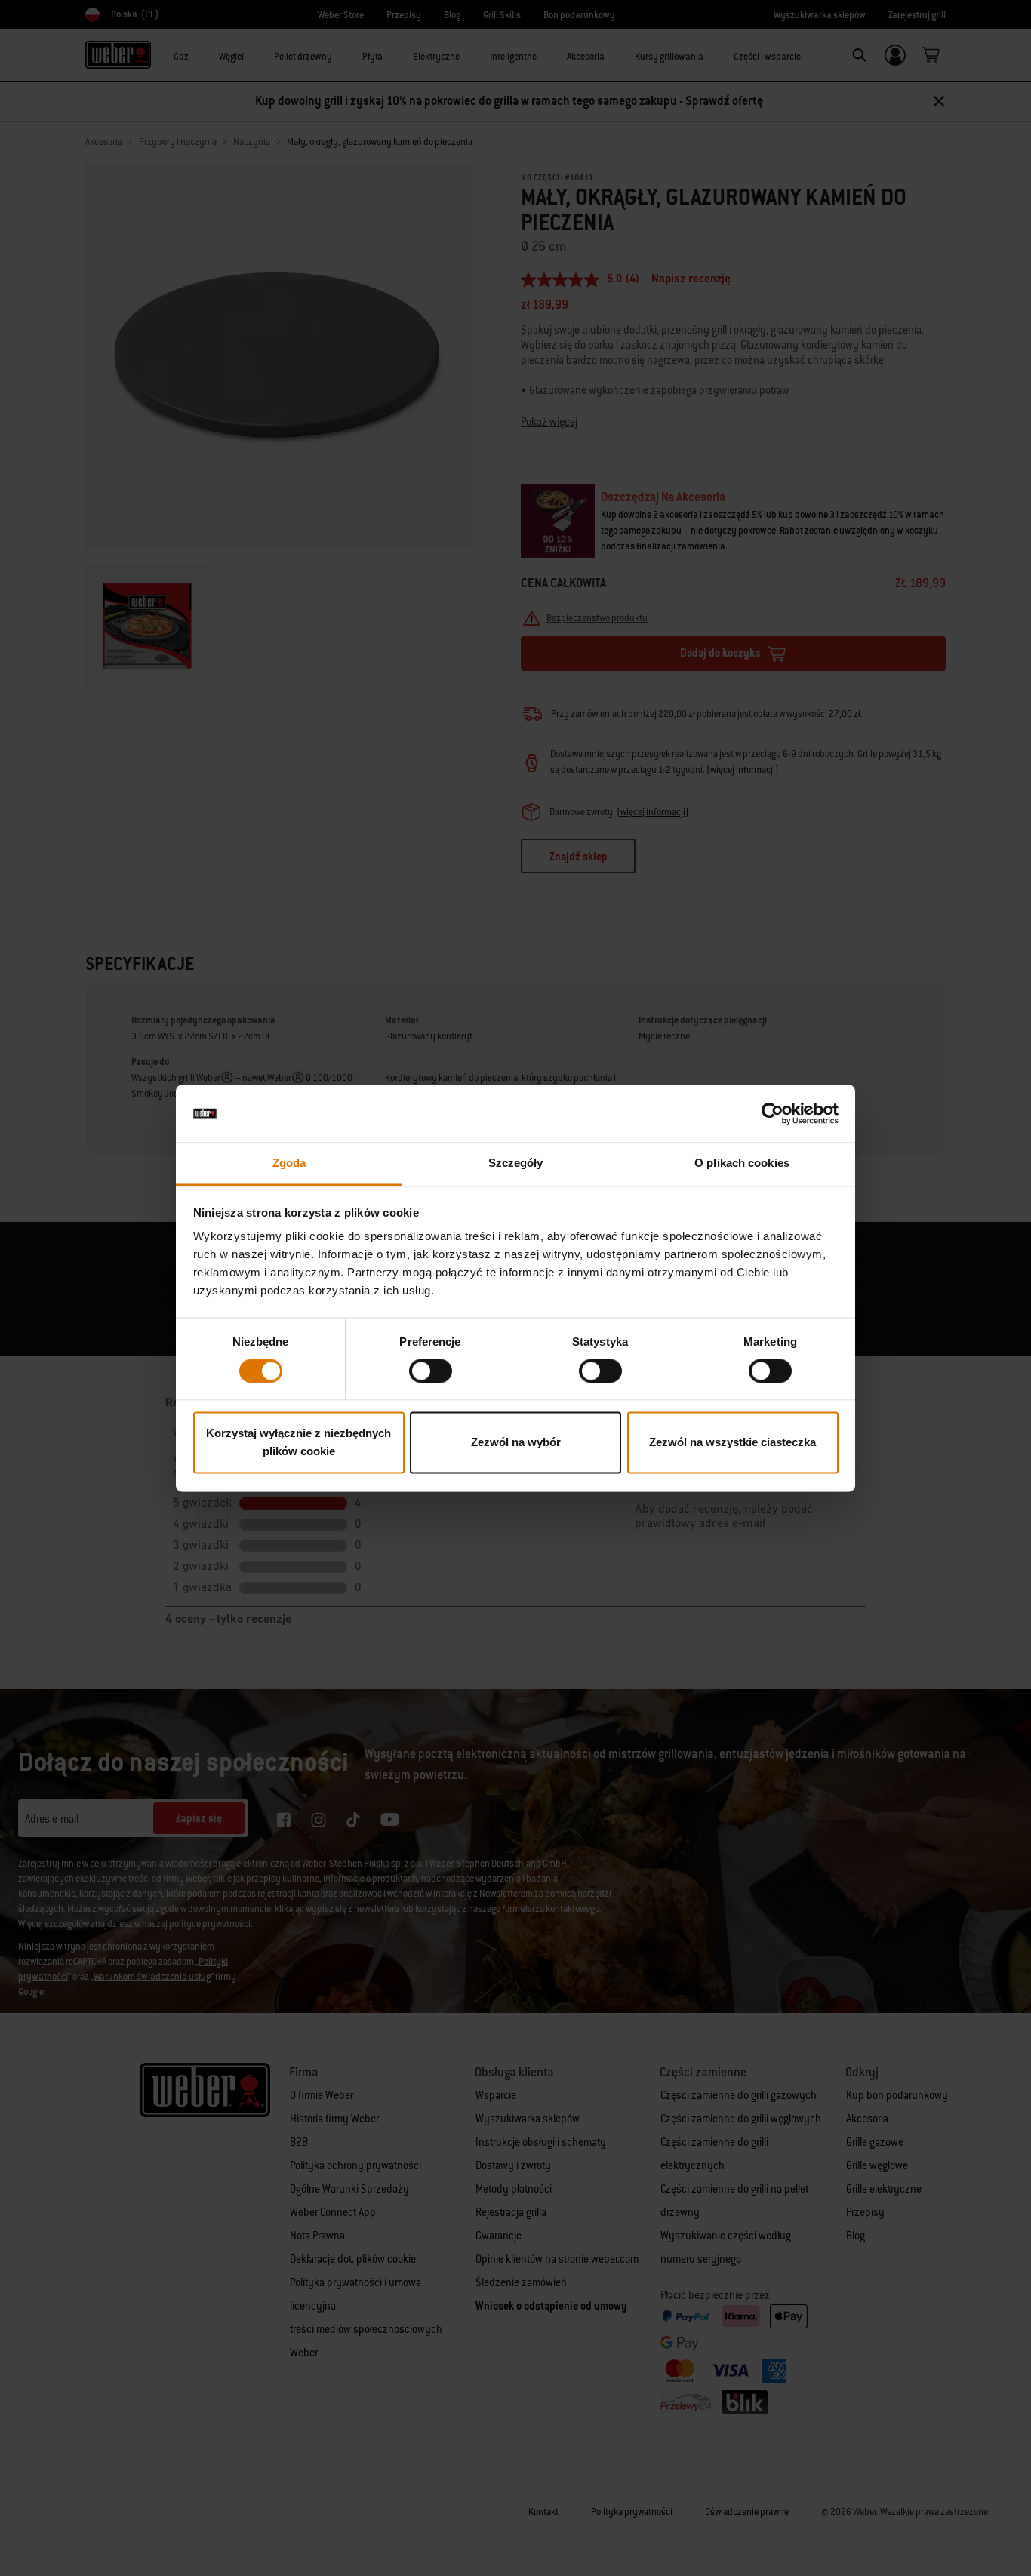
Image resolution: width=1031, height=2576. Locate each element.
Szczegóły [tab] (516, 1163)
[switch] (431, 1371)
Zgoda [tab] (289, 1163)
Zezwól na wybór (516, 1443)
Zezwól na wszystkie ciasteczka (732, 1443)
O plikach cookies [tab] (742, 1163)
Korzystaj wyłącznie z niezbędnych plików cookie (299, 1443)
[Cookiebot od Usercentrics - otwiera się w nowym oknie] (772, 1113)
